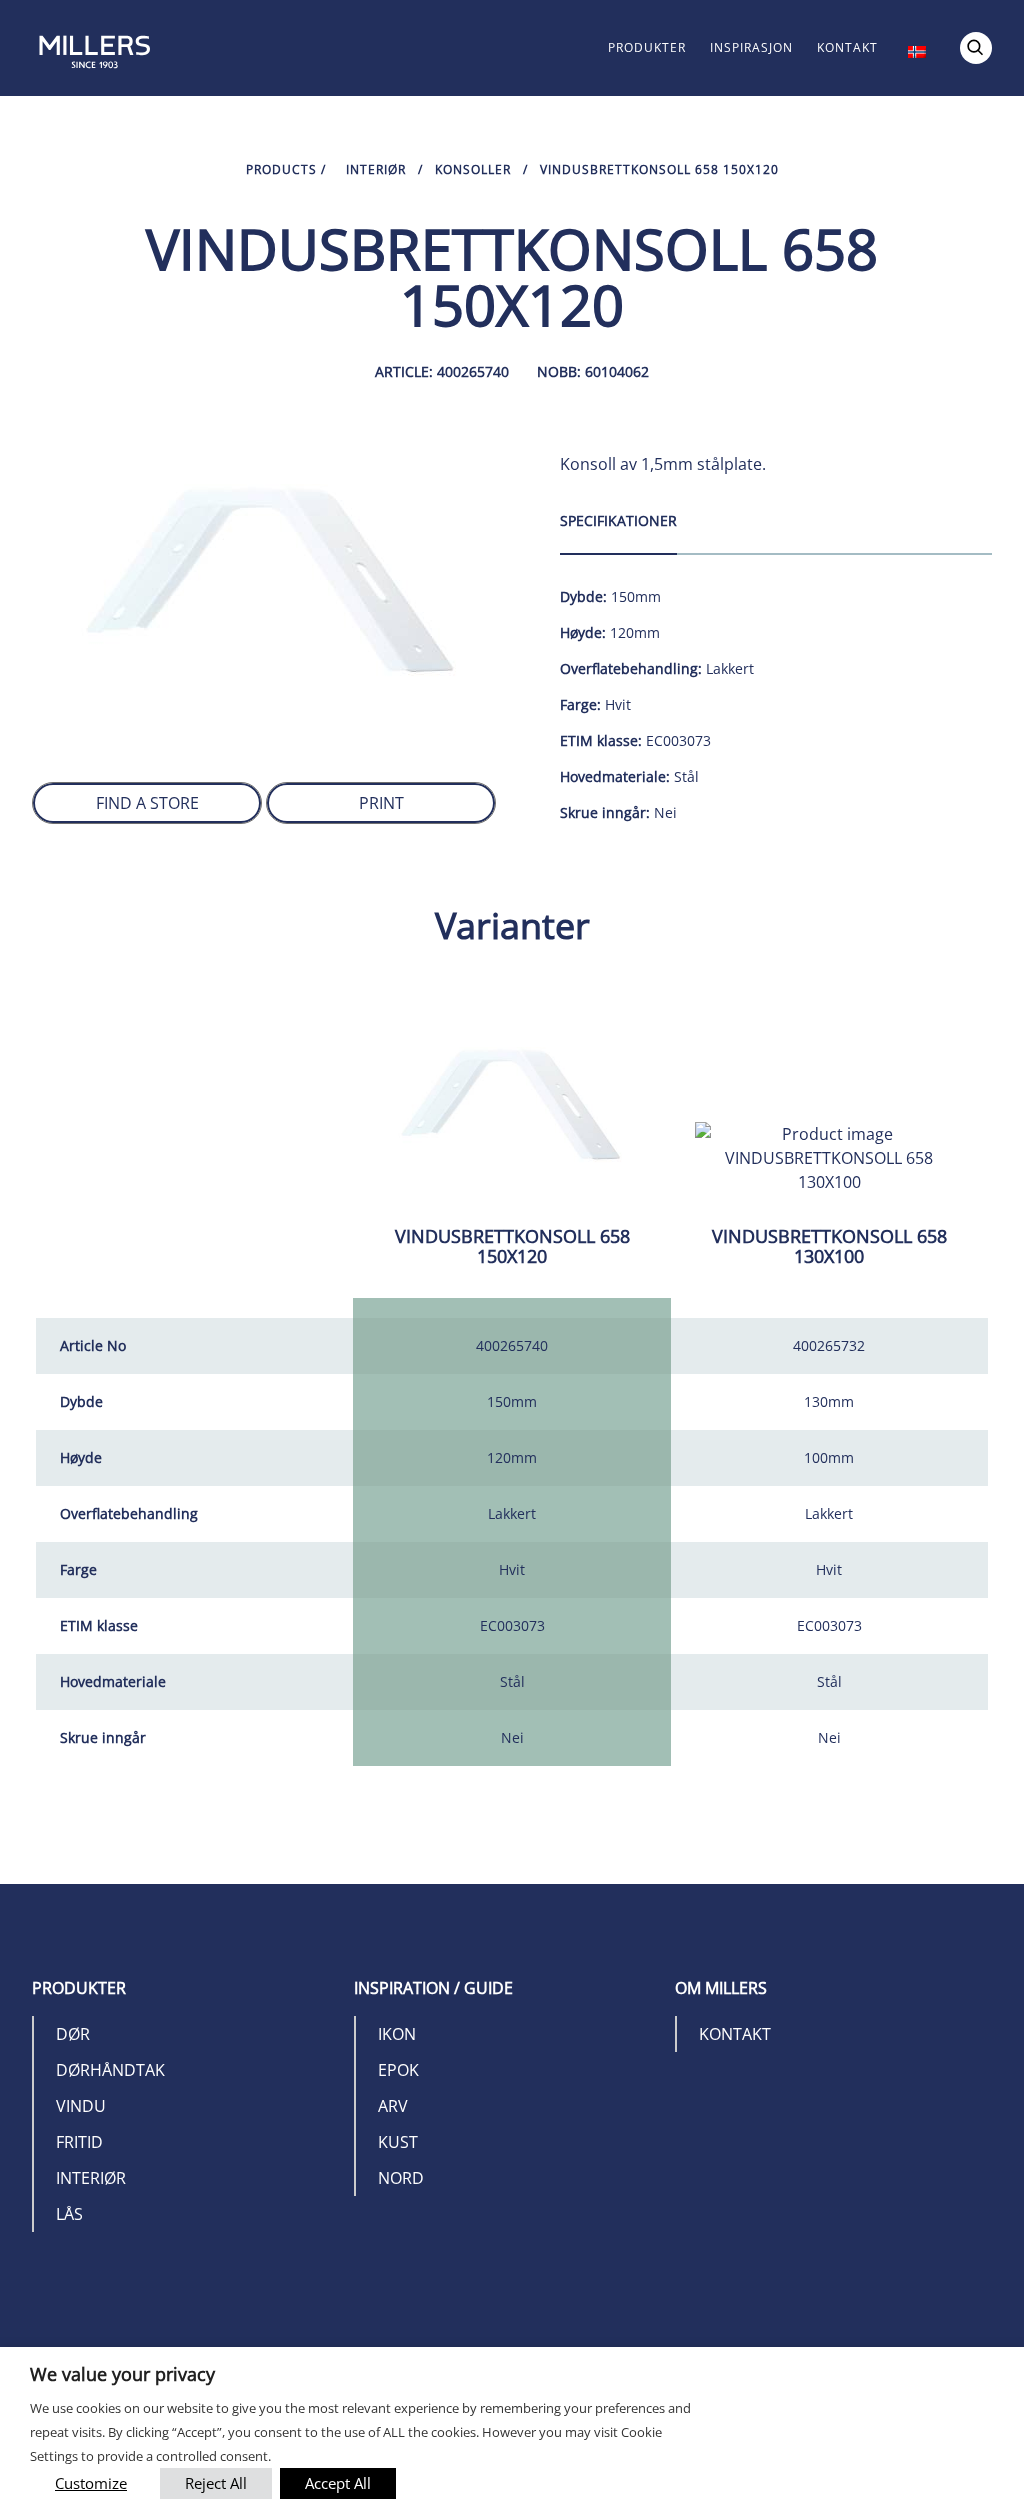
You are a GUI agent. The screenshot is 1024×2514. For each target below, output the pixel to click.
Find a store (147, 803)
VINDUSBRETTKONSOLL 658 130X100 (829, 1246)
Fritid (79, 2142)
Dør (73, 2034)
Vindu (81, 2106)
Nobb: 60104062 (593, 371)
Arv (393, 2106)
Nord (401, 2178)
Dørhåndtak (110, 2070)
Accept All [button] (338, 2483)
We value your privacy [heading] (122, 2374)
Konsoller (473, 169)
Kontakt (847, 47)
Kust (398, 2142)
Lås (69, 2214)
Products (281, 169)
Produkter (647, 47)
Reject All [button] (216, 2483)
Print (381, 803)
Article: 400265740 (442, 371)
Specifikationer (618, 520)
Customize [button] (91, 2483)
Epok (398, 2070)
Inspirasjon (751, 47)
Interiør (376, 169)
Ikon (397, 2034)
